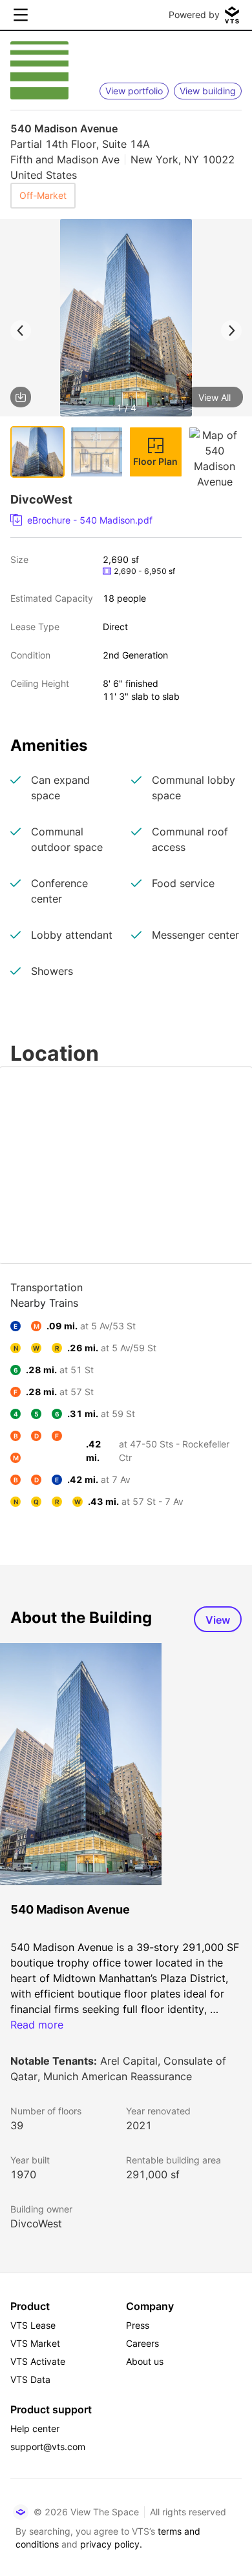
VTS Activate (38, 2361)
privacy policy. (111, 2544)
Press (138, 2325)
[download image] (21, 397)
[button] (126, 320)
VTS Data (30, 2379)
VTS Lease (33, 2325)
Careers (142, 2343)
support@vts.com (48, 2447)
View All (215, 397)
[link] (121, 520)
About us (145, 2361)
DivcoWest (36, 2223)
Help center (35, 2428)
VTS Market (35, 2343)
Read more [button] (37, 2025)
